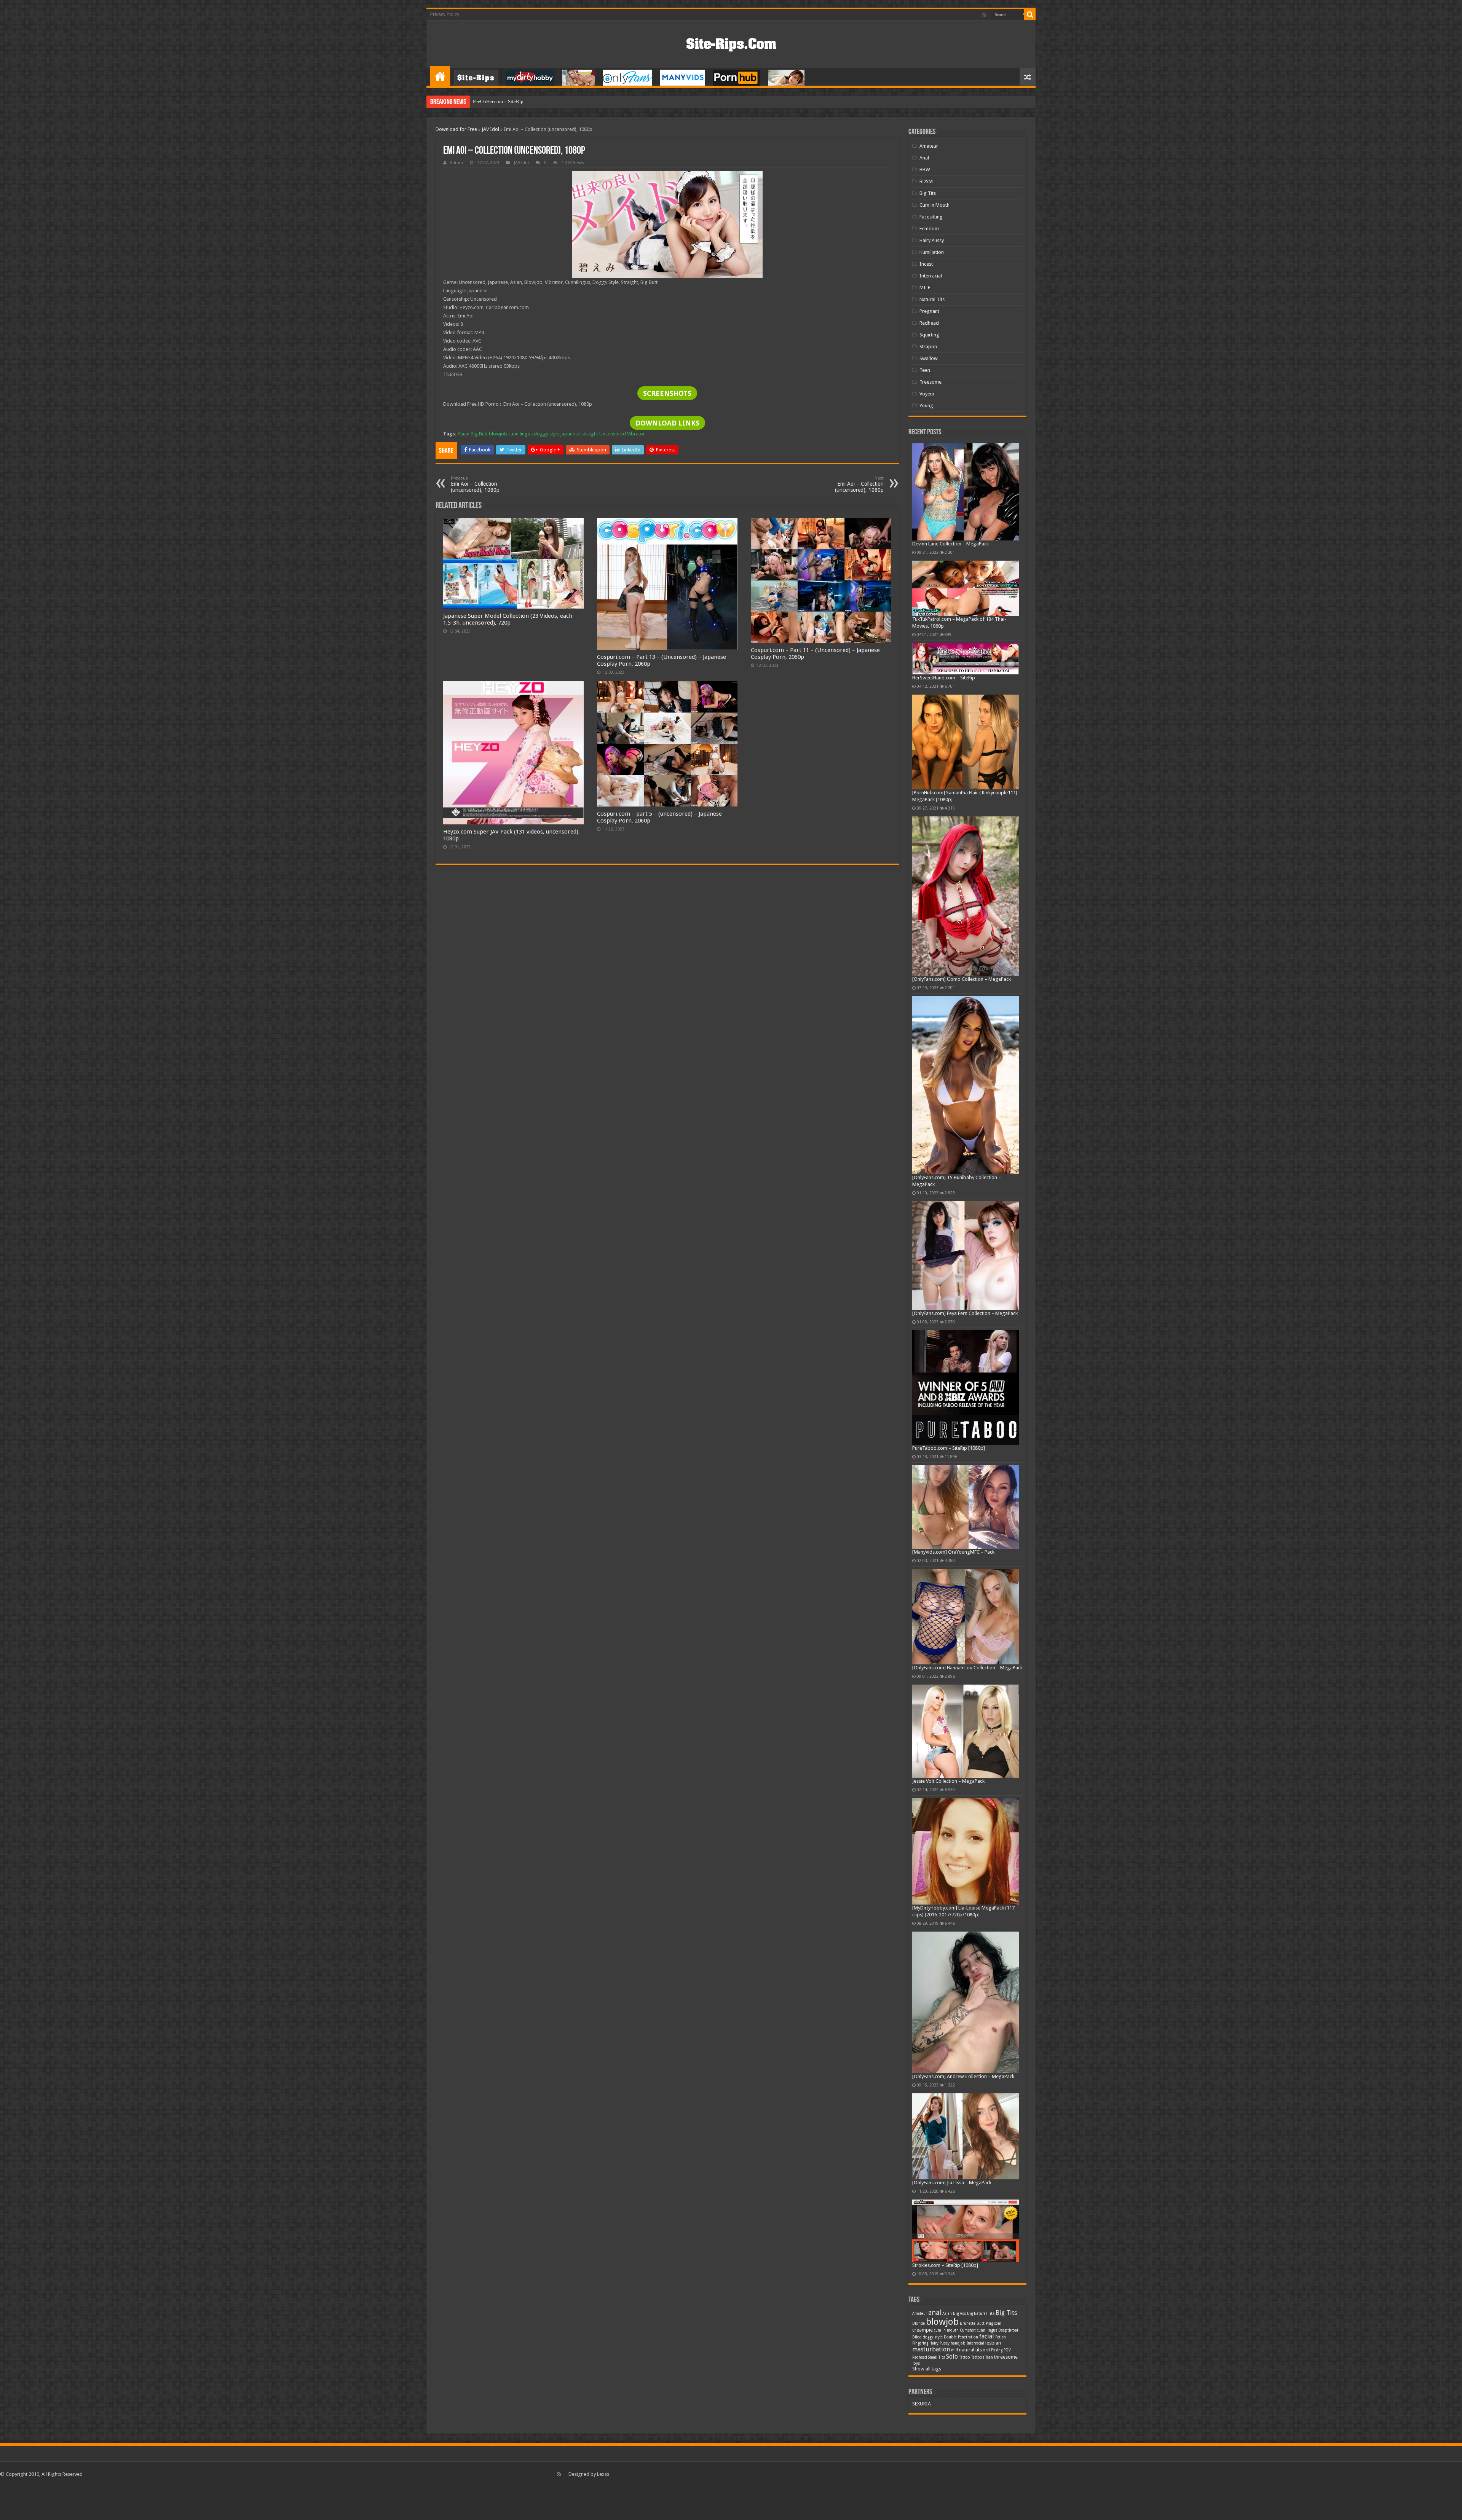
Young (926, 406)
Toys (916, 2363)
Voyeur (927, 394)
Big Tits (928, 193)
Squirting (929, 335)
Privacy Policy (445, 14)
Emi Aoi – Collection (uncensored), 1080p (475, 484)
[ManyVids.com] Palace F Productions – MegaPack (525, 101)
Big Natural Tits (981, 2314)
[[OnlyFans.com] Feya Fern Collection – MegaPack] (966, 1256)
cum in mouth (946, 2330)
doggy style (547, 434)
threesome (1006, 2357)
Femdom (929, 229)
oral (986, 2350)
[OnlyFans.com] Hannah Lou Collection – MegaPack (967, 1668)
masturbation (931, 2349)
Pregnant (929, 311)
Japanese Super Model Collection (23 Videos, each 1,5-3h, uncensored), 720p (508, 619)
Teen (925, 370)
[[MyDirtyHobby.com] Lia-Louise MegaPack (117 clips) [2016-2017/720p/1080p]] (966, 1851)
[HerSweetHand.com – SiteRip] (966, 659)
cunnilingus (520, 434)
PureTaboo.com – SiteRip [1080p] (949, 1448)
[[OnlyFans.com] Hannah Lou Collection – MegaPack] (966, 1617)
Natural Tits (932, 299)
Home (440, 76)
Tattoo (965, 2357)
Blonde (919, 2323)
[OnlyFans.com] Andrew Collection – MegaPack (963, 2076)
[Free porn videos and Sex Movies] (731, 43)
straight (590, 434)
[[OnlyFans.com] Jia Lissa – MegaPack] (966, 2136)
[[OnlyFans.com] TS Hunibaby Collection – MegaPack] (966, 1085)
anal (935, 2312)
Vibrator (636, 434)
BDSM (926, 181)
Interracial (931, 276)
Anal (924, 158)
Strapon (928, 347)
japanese (570, 434)
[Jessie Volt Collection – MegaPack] (966, 1731)
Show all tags (927, 2369)
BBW (925, 170)
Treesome (931, 382)
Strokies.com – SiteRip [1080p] (945, 2265)
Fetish (1001, 2337)
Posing (997, 2350)
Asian (464, 434)
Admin (456, 163)
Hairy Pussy (932, 240)
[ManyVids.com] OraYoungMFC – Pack (953, 1552)
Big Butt (479, 434)
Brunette (968, 2323)
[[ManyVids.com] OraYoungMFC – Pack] (966, 1507)
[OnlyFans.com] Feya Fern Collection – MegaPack (965, 1313)
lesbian (993, 2343)
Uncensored (613, 434)
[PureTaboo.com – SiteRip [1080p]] (966, 1388)
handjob (958, 2343)
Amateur (929, 146)
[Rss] (984, 15)
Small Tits (937, 2357)
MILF (925, 288)
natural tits (970, 2350)
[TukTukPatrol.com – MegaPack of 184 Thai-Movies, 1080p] (966, 588)
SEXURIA (922, 2404)
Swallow (929, 358)
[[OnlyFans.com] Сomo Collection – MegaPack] (966, 896)
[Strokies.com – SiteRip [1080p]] (966, 2231)
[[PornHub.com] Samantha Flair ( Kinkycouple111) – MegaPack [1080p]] (966, 742)
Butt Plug (985, 2323)
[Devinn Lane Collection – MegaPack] (966, 492)
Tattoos (978, 2357)
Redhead (929, 323)
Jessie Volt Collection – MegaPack (948, 1781)
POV (1007, 2350)
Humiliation (932, 252)
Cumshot (968, 2330)
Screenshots (667, 393)
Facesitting (931, 217)
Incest (926, 264)
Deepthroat (1008, 2330)
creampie (923, 2330)
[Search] (1030, 14)
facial (987, 2336)
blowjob (498, 434)
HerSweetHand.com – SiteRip (944, 678)
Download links (667, 423)
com (998, 2323)
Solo (952, 2357)
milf (954, 2350)
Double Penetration (961, 2337)
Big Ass (959, 2314)
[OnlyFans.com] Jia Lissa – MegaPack (952, 2183)
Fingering (920, 2343)
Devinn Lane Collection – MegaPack (950, 544)
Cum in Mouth (934, 205)
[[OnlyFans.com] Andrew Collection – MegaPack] (966, 2002)
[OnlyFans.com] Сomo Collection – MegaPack (962, 979)
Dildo (917, 2337)
